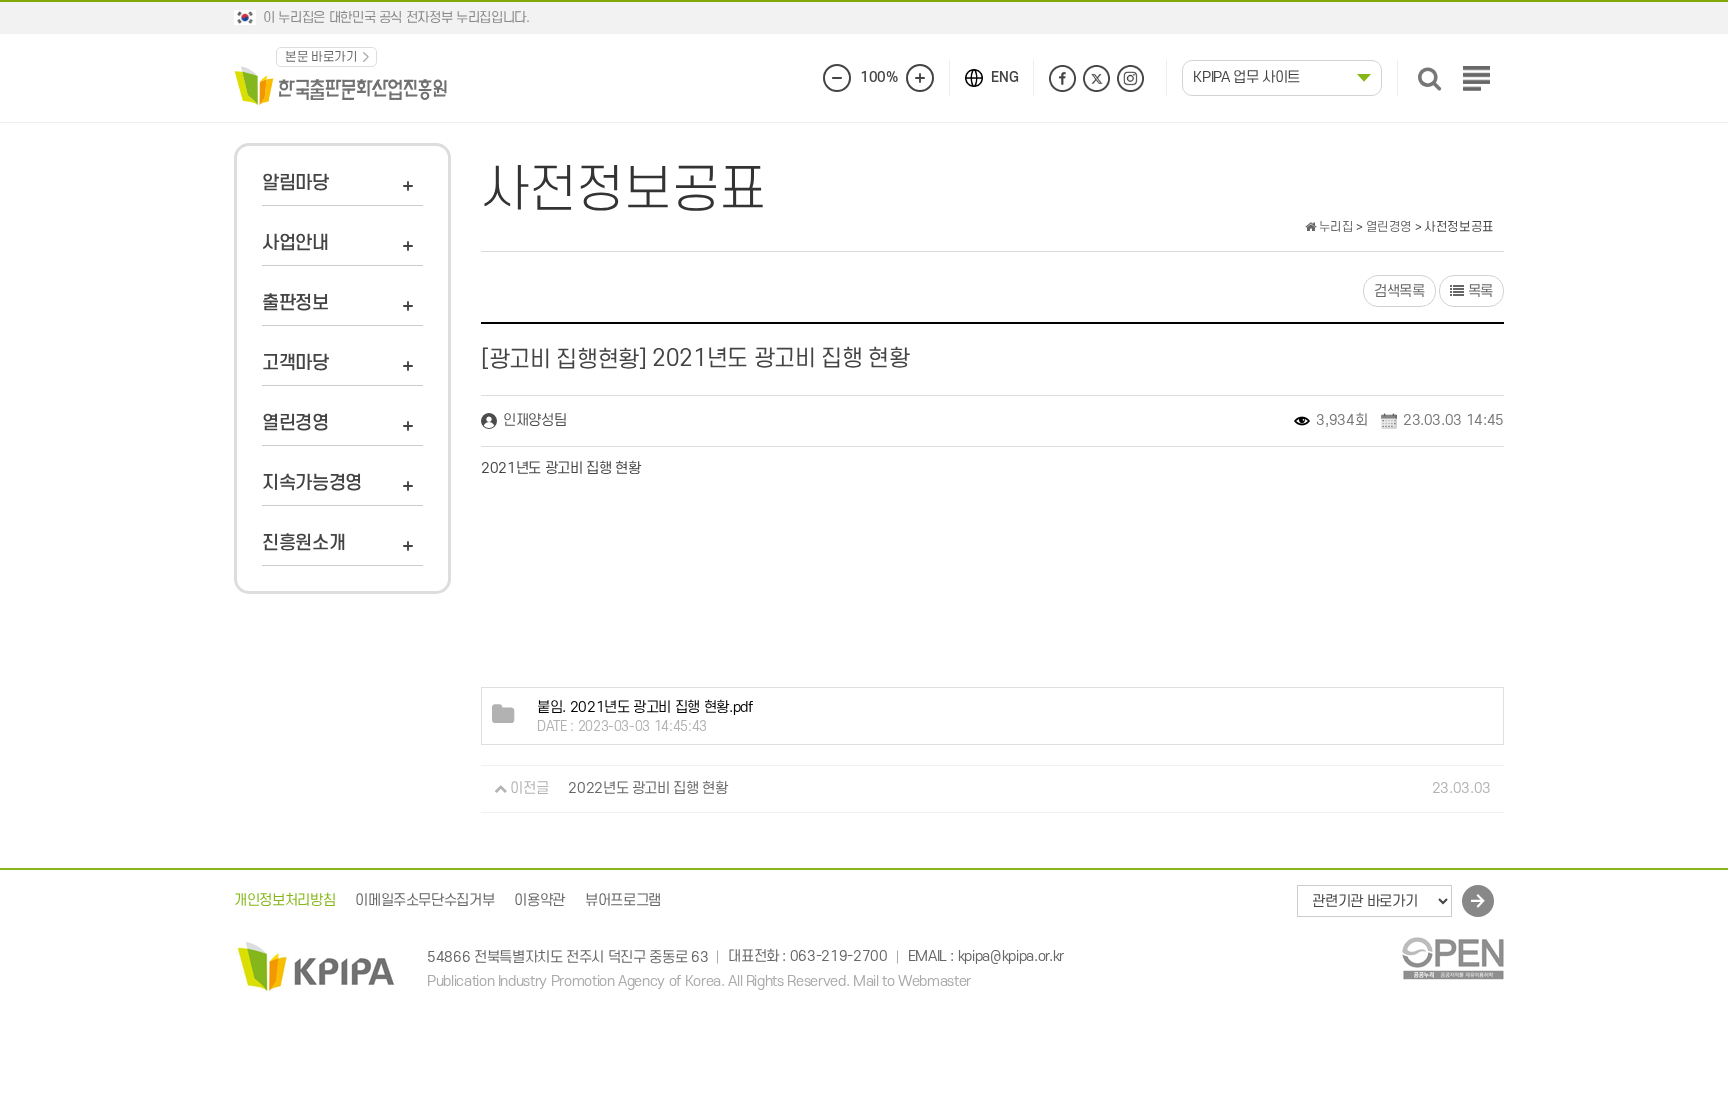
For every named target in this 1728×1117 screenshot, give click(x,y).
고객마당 (295, 363)
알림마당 (295, 183)
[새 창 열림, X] (1096, 78)
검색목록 (1399, 291)
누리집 (1334, 227)
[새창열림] (1452, 957)
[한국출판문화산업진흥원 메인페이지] (341, 84)
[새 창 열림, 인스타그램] (1130, 78)
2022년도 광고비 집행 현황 (647, 788)
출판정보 (295, 303)
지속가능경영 (312, 483)
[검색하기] (1429, 78)
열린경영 (295, 423)
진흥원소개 (303, 543)
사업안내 (295, 243)
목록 (1478, 291)
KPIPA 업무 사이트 (1246, 77)
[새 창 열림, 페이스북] (1062, 78)
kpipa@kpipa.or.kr (1011, 957)
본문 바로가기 (321, 57)
